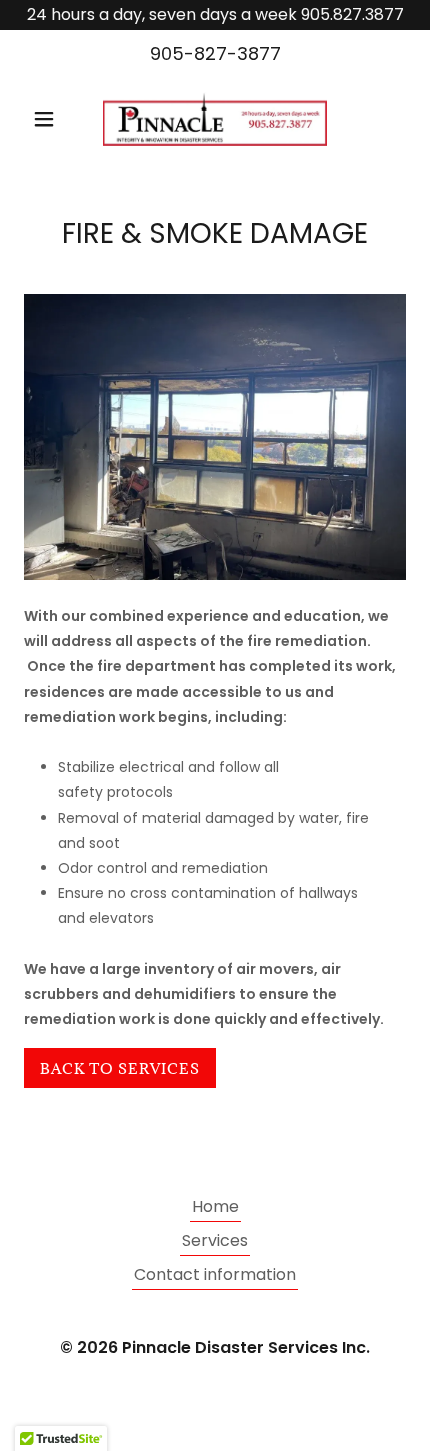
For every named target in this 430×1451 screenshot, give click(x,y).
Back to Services (120, 1068)
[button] (52, 119)
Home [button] (215, 1206)
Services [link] (215, 1240)
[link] (215, 119)
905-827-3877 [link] (215, 53)
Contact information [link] (215, 1274)
